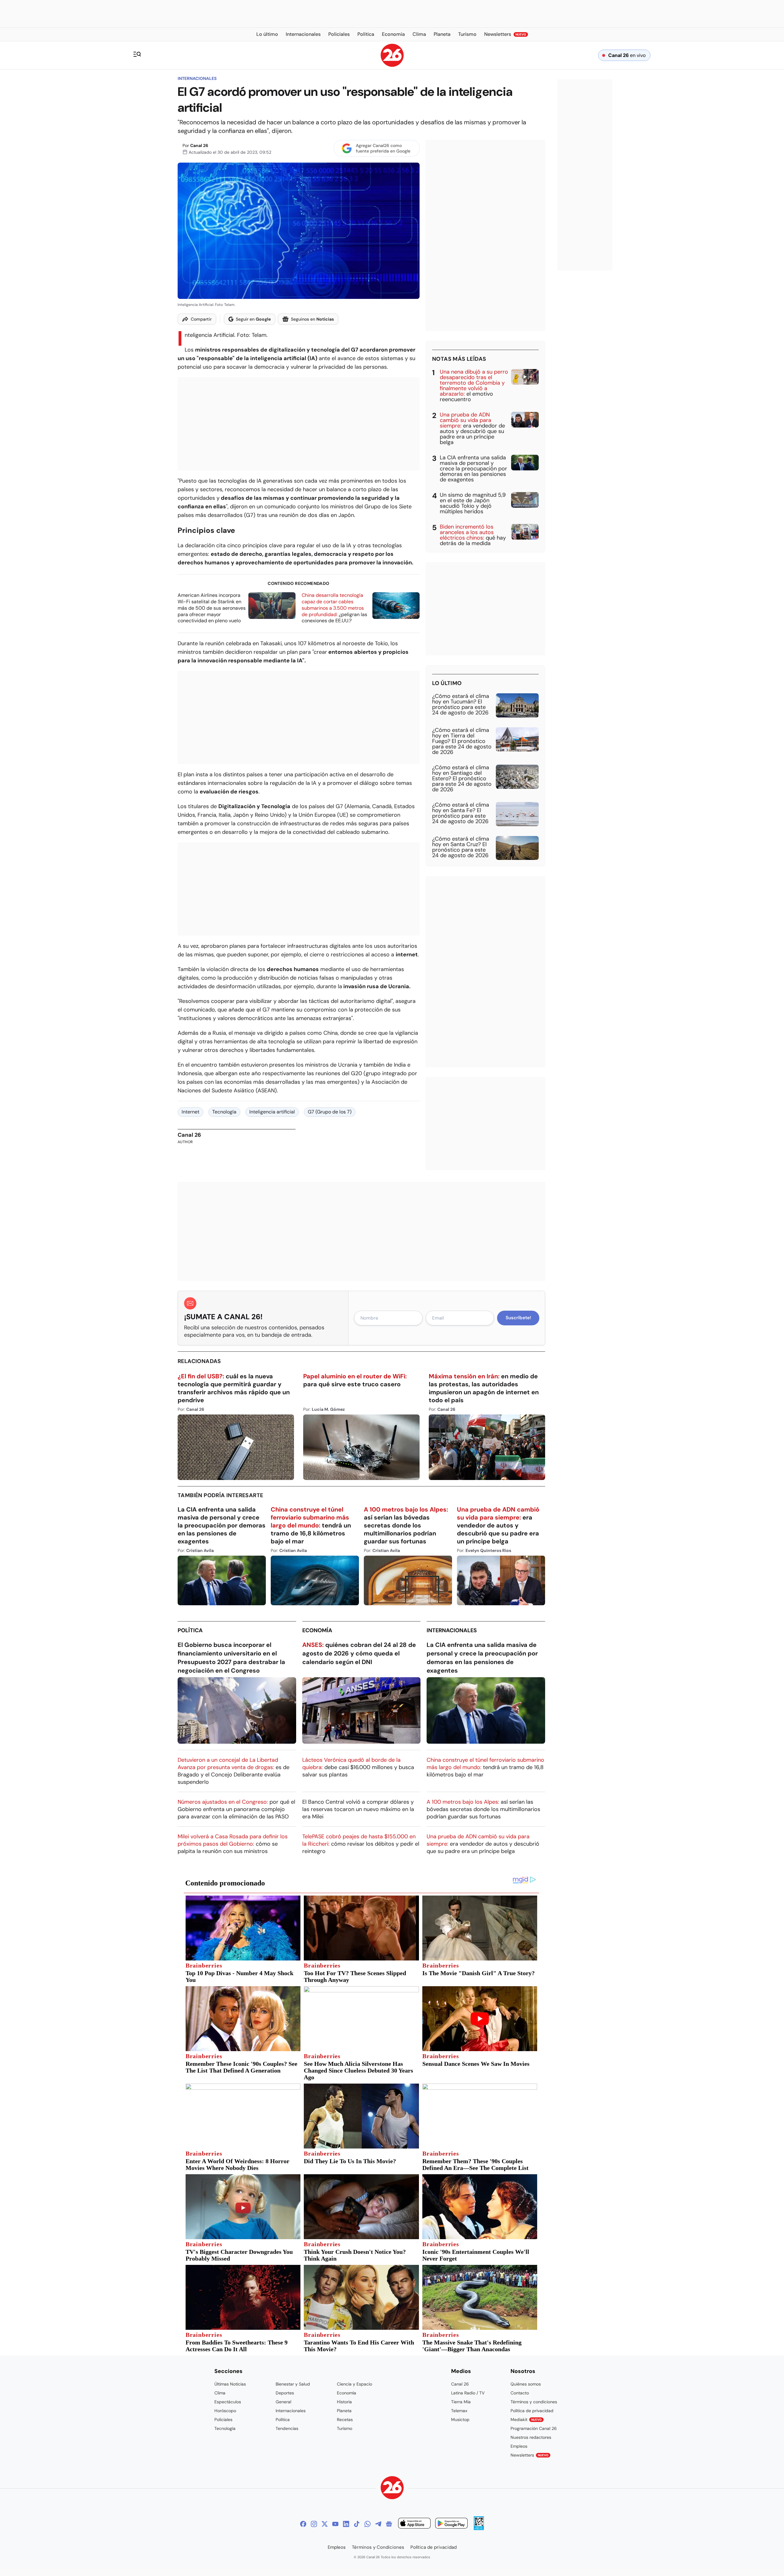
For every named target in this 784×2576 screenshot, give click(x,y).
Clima (220, 2393)
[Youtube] (335, 2524)
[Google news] (389, 2524)
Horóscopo (225, 2411)
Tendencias (287, 2428)
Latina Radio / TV (468, 2393)
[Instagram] (314, 2524)
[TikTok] (357, 2524)
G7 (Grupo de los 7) (330, 1112)
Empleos (519, 2446)
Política (190, 1630)
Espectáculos (228, 2402)
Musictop (460, 2420)
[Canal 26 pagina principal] (392, 65)
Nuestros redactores (531, 2437)
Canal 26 (199, 145)
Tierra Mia (461, 2402)
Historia (344, 2402)
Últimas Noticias (230, 2384)
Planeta (344, 2411)
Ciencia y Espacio (354, 2384)
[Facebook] (303, 2524)
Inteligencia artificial (272, 1112)
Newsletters (530, 2455)
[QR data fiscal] (479, 2528)
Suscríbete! (518, 1318)
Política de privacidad (532, 2411)
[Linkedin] (346, 2524)
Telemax (459, 2411)
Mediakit (526, 2420)
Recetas (345, 2420)
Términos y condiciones (534, 2402)
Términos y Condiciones (378, 2547)
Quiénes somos (526, 2384)
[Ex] (325, 2524)
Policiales (223, 2420)
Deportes (285, 2393)
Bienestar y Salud (293, 2384)
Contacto (520, 2393)
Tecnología (224, 1112)
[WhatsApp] (367, 2524)
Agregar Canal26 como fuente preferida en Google (383, 148)
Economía (317, 1630)
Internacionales (197, 78)
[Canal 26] (392, 2489)
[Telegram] (378, 2524)
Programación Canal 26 (534, 2428)
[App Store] (414, 2524)
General (283, 2402)
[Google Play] (451, 2524)
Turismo (345, 2428)
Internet (190, 1112)
